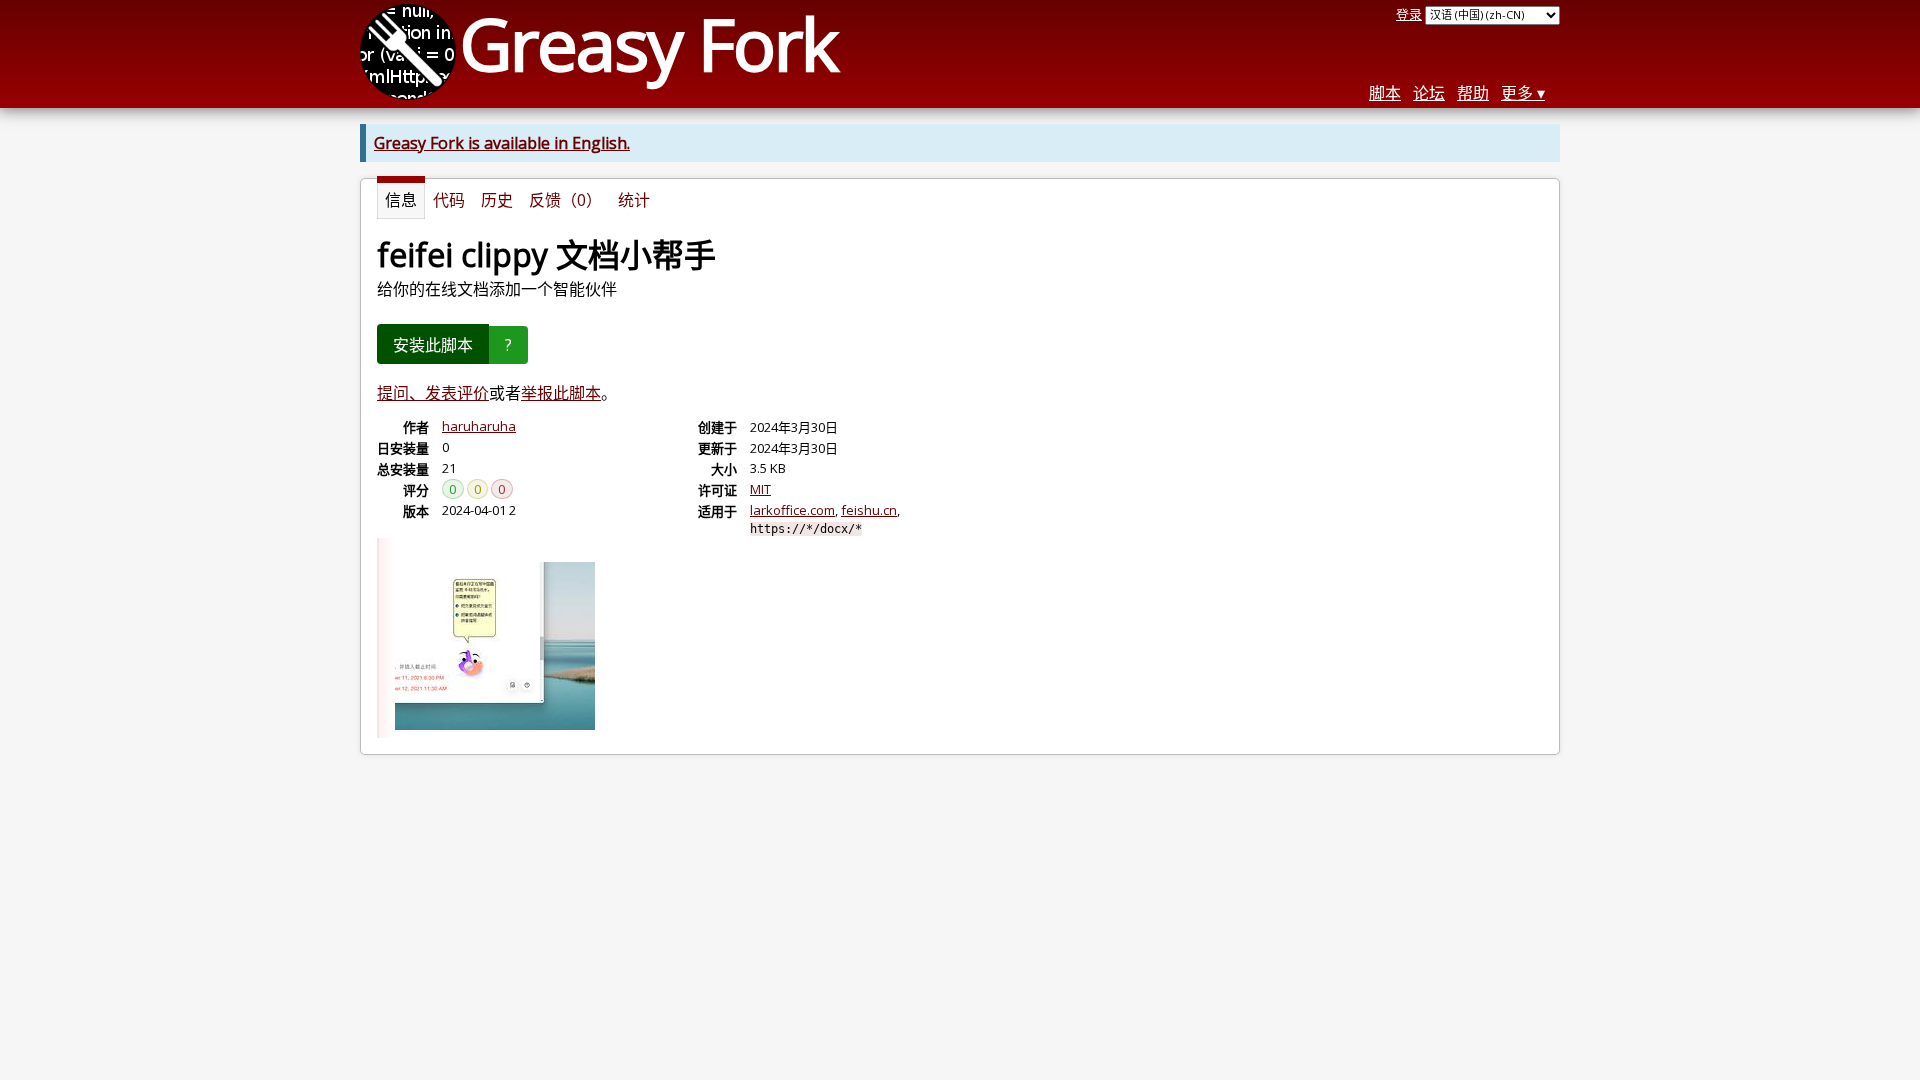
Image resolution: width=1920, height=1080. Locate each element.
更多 (1517, 93)
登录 (1409, 14)
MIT (760, 489)
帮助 (1473, 93)
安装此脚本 (433, 345)
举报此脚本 (561, 393)
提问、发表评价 (433, 393)
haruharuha (479, 426)
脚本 (1385, 93)
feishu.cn (869, 510)
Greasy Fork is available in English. (502, 143)
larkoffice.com (792, 510)
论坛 (1429, 93)
